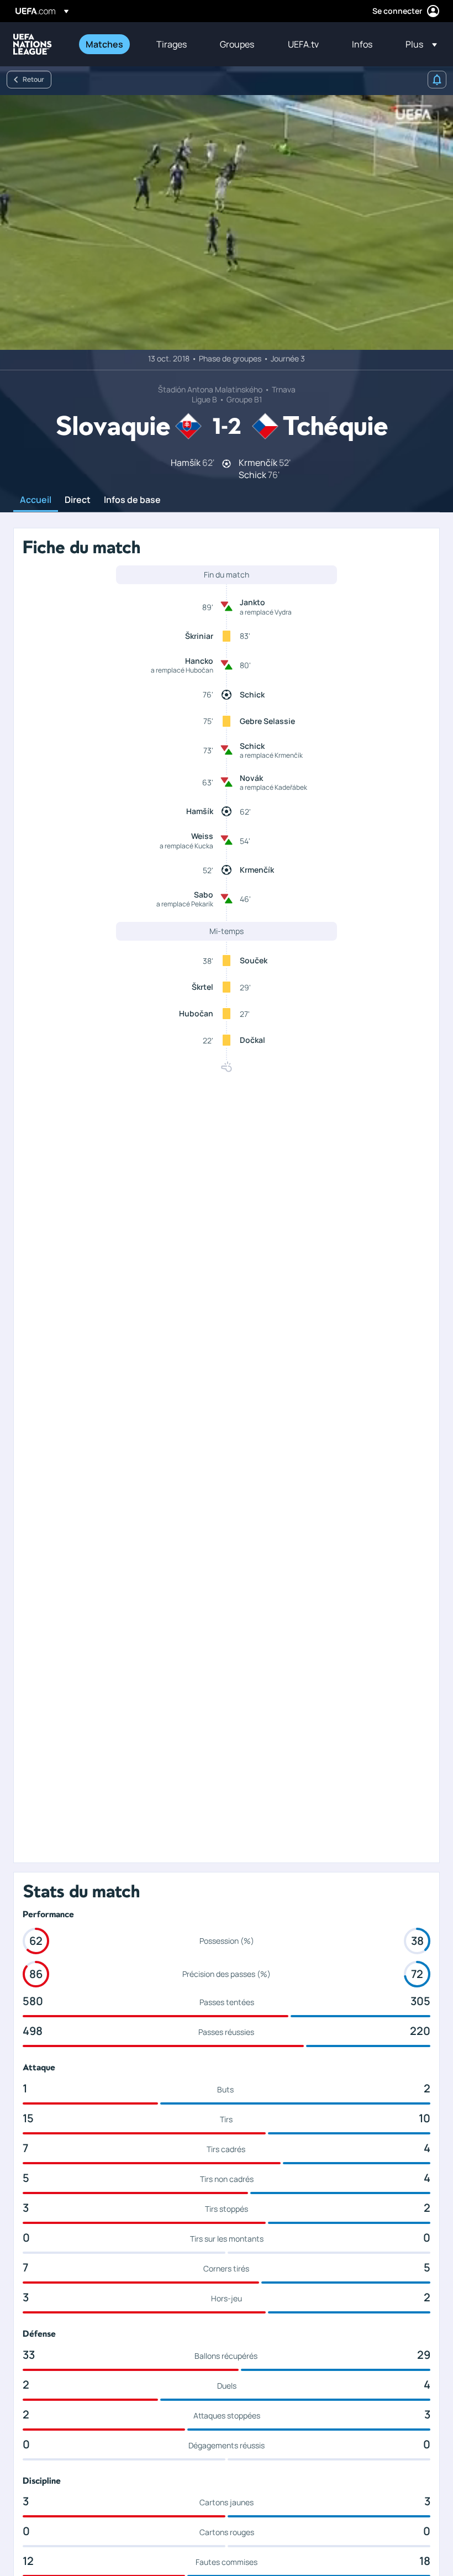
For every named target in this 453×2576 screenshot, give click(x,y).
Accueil (36, 500)
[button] (418, 44)
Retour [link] (33, 79)
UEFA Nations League (33, 44)
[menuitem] (107, 44)
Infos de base (132, 500)
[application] (227, 222)
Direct (78, 500)
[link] (104, 44)
